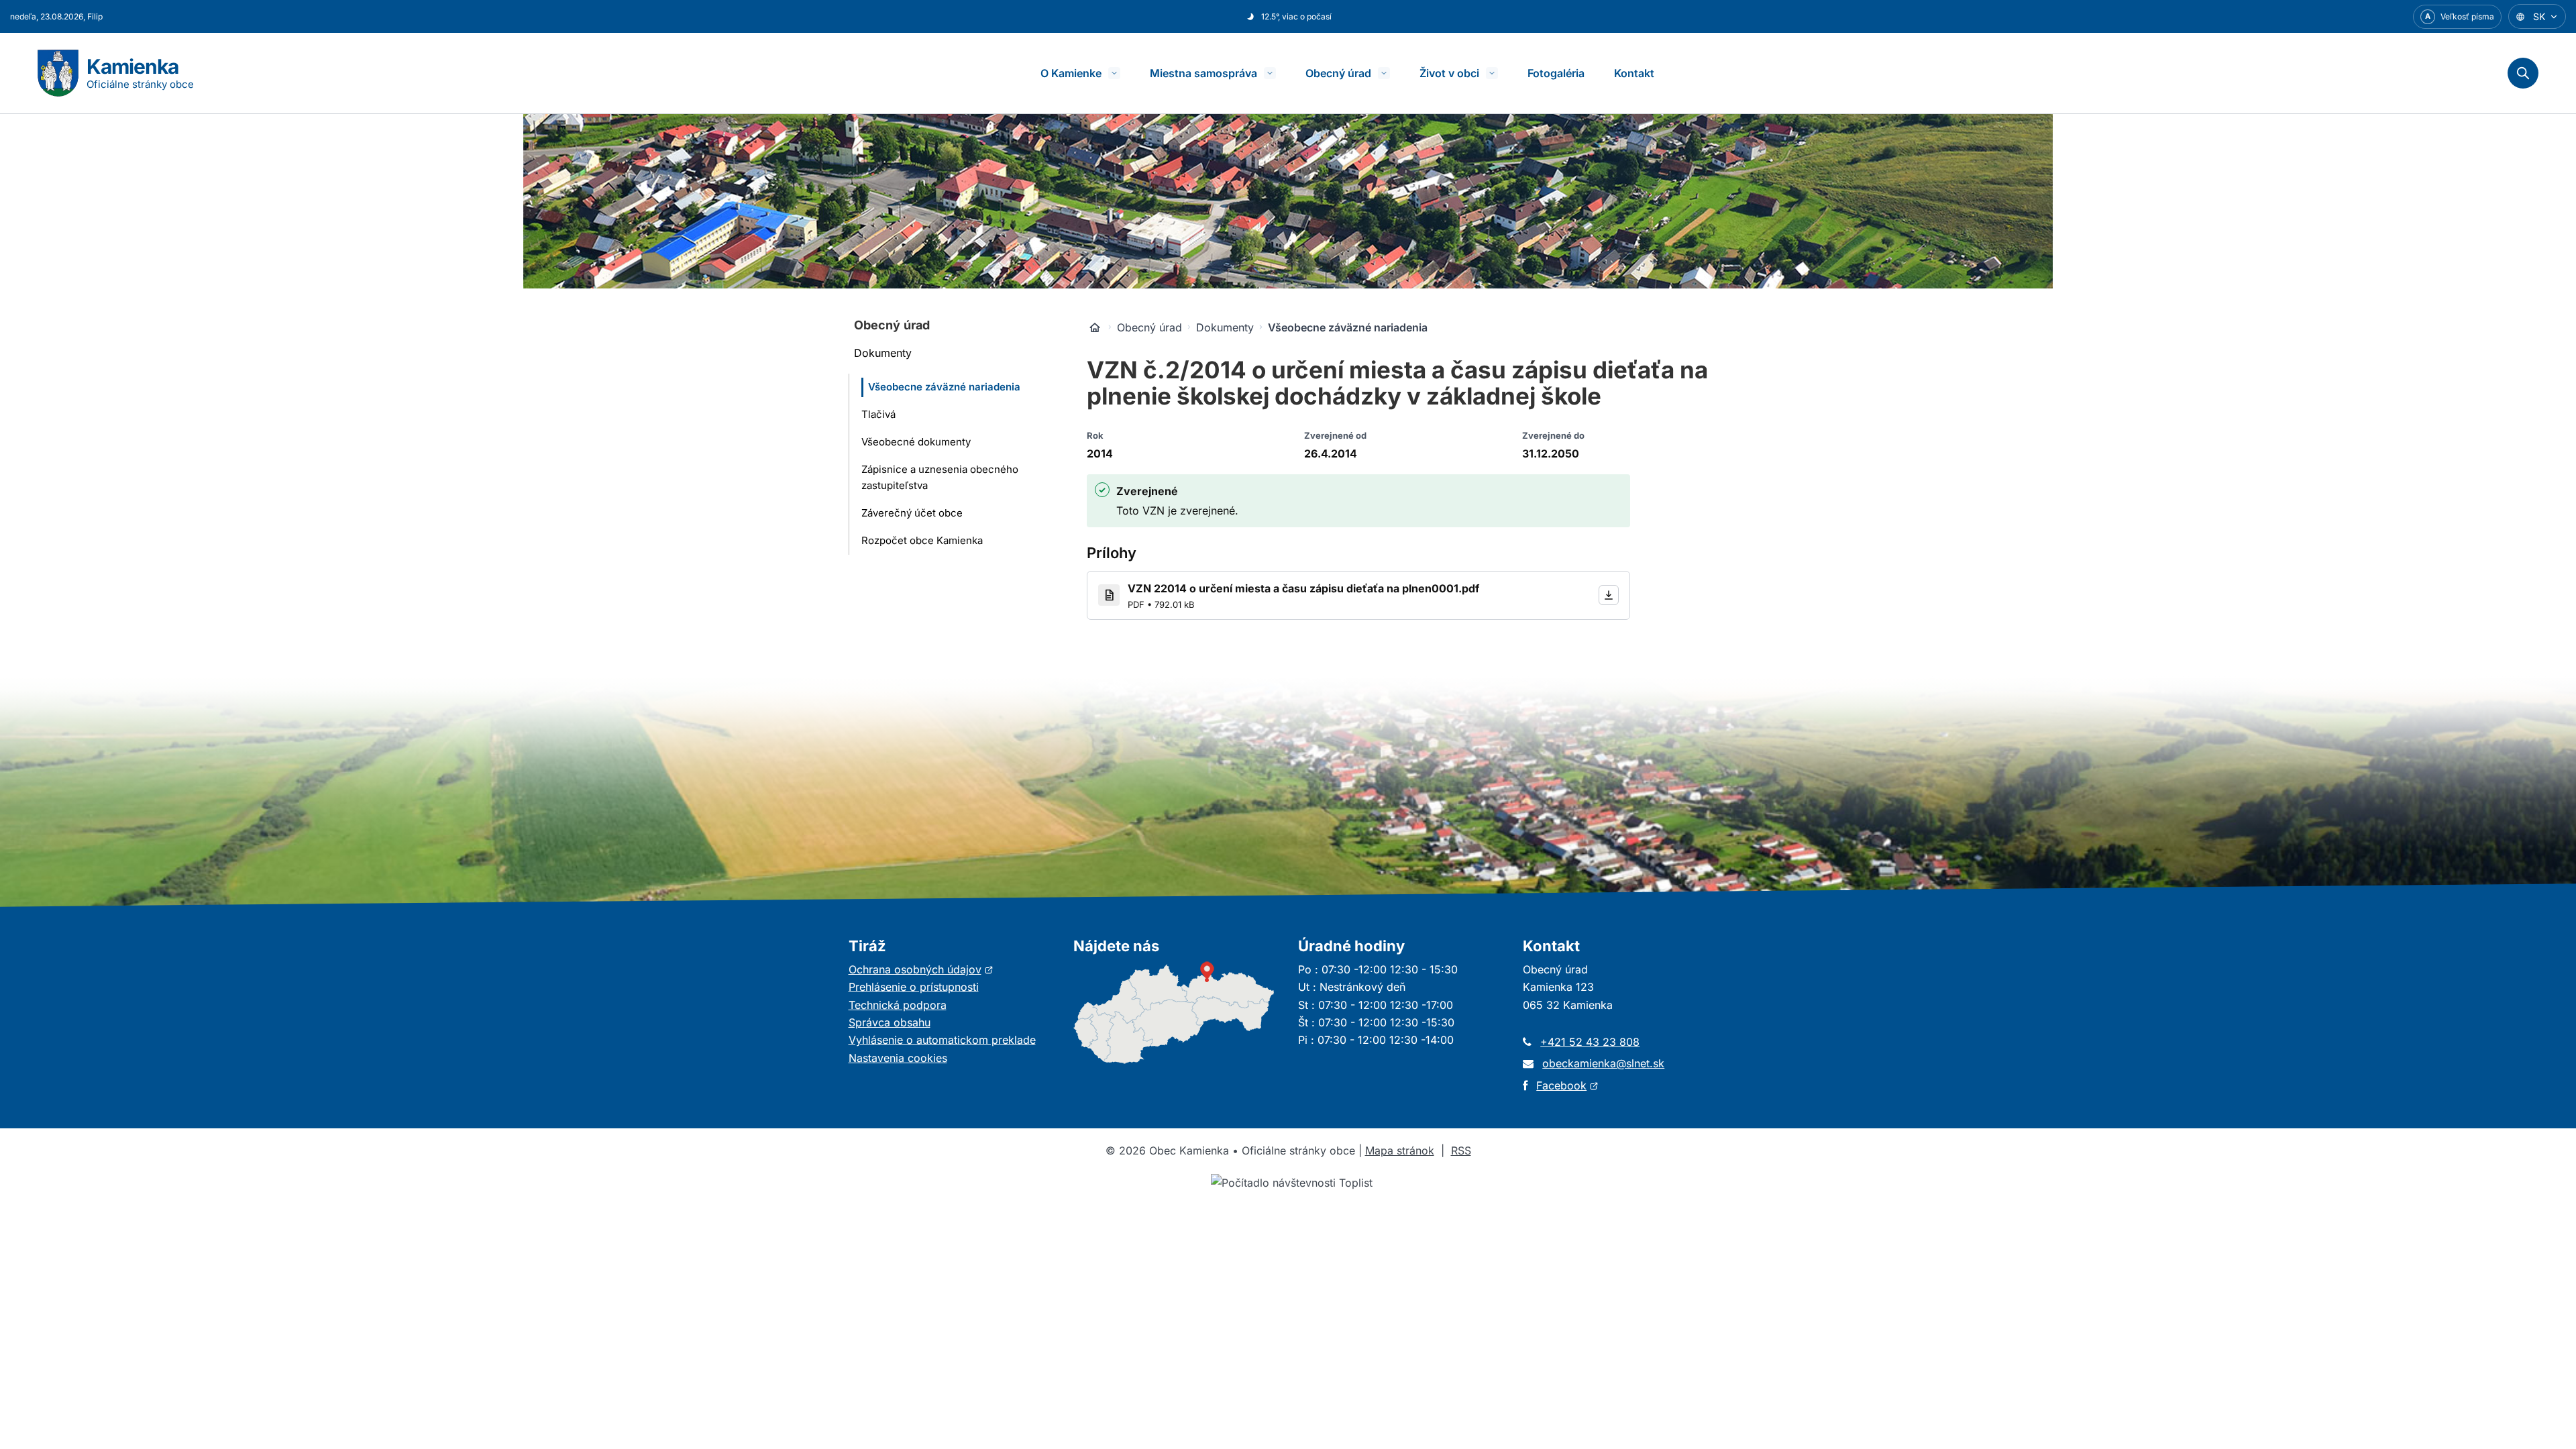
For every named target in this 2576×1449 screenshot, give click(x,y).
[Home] (1095, 327)
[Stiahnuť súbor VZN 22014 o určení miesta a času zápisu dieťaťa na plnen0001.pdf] (1609, 595)
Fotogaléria (1556, 73)
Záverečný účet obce (912, 513)
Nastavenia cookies (898, 1058)
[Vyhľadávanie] (2523, 73)
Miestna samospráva (1203, 73)
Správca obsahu (890, 1022)
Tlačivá (878, 414)
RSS (1461, 1150)
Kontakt (1634, 73)
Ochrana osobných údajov (921, 969)
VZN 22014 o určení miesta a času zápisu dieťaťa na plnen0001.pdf (1303, 588)
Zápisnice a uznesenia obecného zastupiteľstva (940, 478)
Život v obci (1449, 73)
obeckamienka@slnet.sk (1603, 1063)
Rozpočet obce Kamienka (922, 540)
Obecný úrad (1338, 73)
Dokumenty (883, 353)
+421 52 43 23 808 (1590, 1042)
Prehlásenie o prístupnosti (914, 987)
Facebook (1567, 1085)
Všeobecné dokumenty (916, 442)
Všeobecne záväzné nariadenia (944, 387)
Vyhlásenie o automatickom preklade (942, 1040)
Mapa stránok (1400, 1150)
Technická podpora (898, 1005)
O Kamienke (1071, 73)
